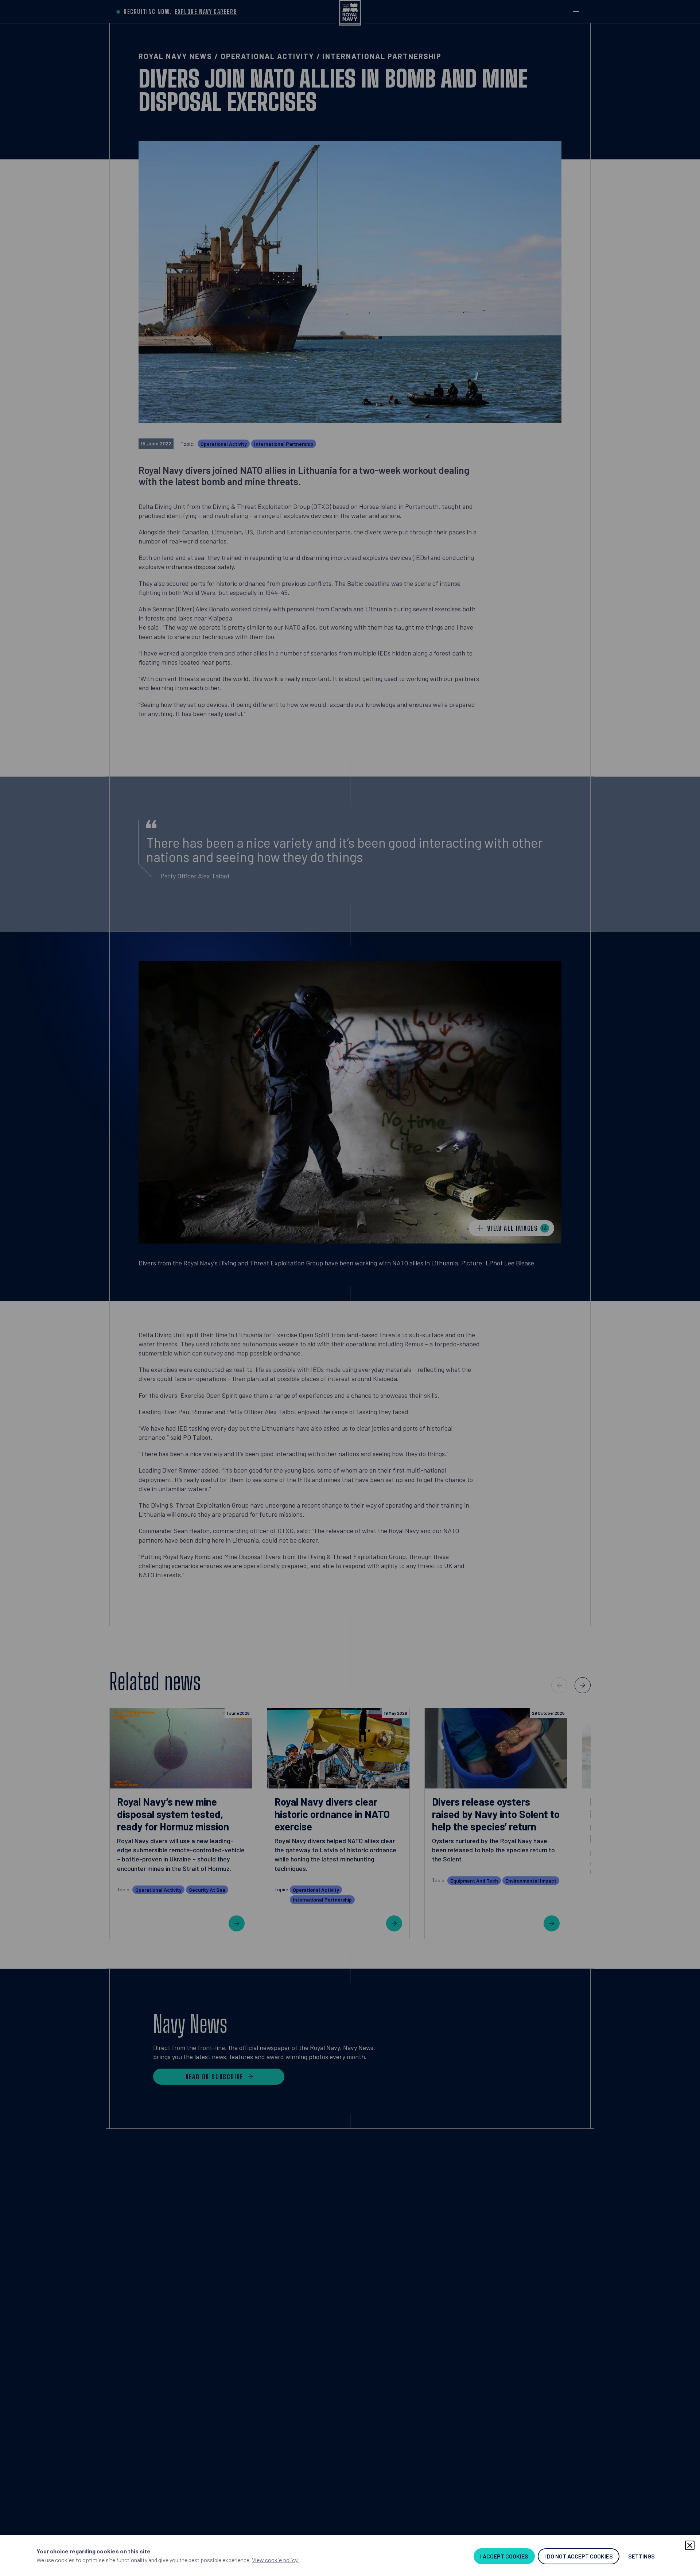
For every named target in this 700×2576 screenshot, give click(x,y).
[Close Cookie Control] (690, 2545)
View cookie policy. (275, 2560)
